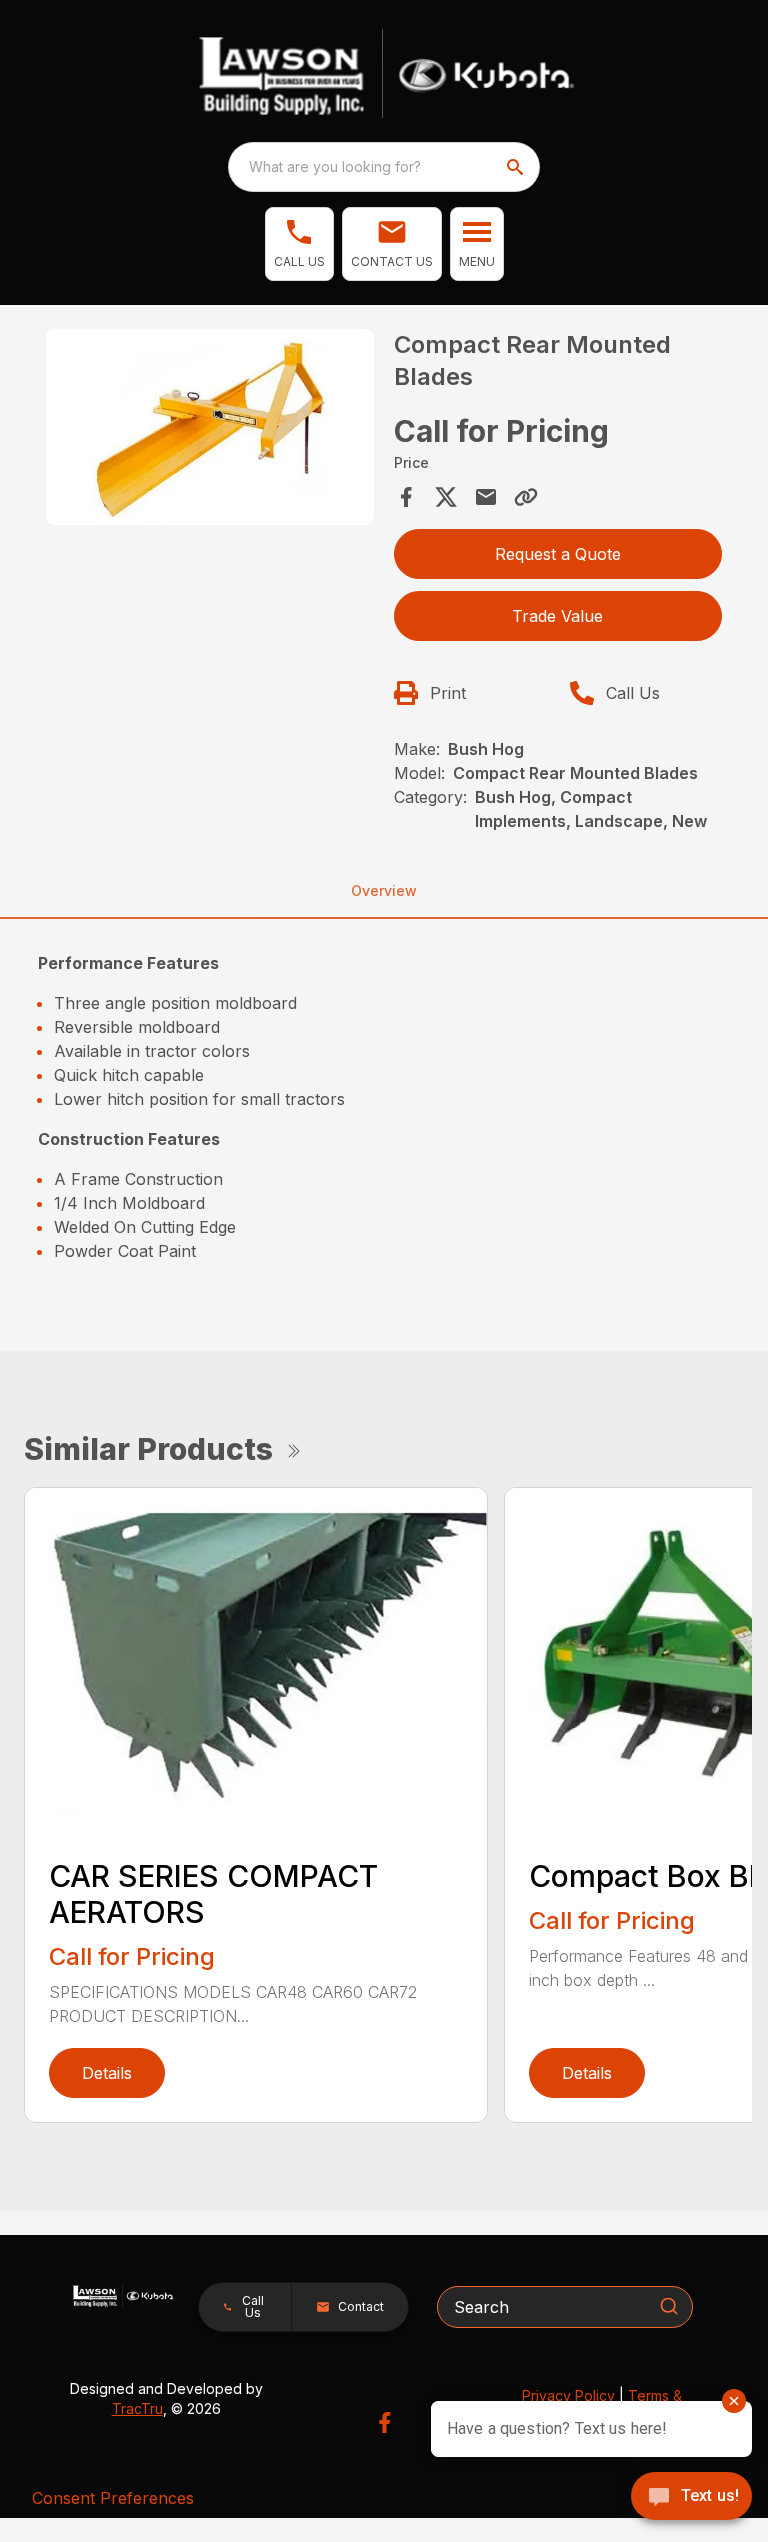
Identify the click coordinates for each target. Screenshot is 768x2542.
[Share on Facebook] (406, 497)
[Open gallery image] (210, 427)
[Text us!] (691, 2498)
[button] (299, 244)
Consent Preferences (113, 2498)
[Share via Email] (486, 497)
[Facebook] (384, 2422)
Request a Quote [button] (558, 554)
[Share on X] (446, 497)
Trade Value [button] (557, 616)
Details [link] (107, 2073)
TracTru (137, 2408)
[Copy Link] (526, 497)
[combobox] (384, 167)
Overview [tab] (384, 890)
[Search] (669, 2306)
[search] (517, 167)
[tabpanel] (210, 430)
